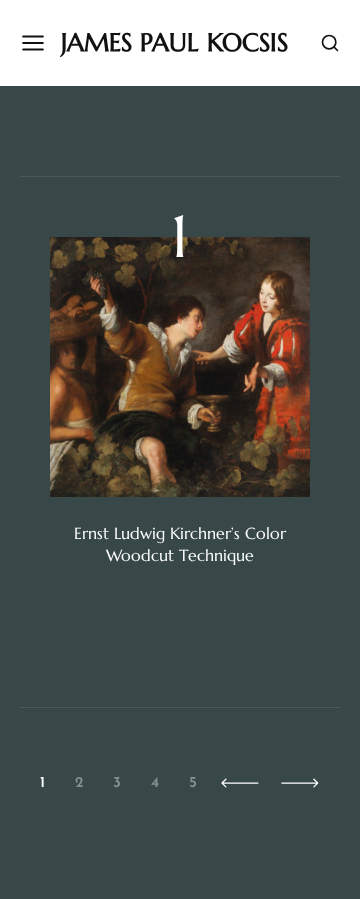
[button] (240, 783)
